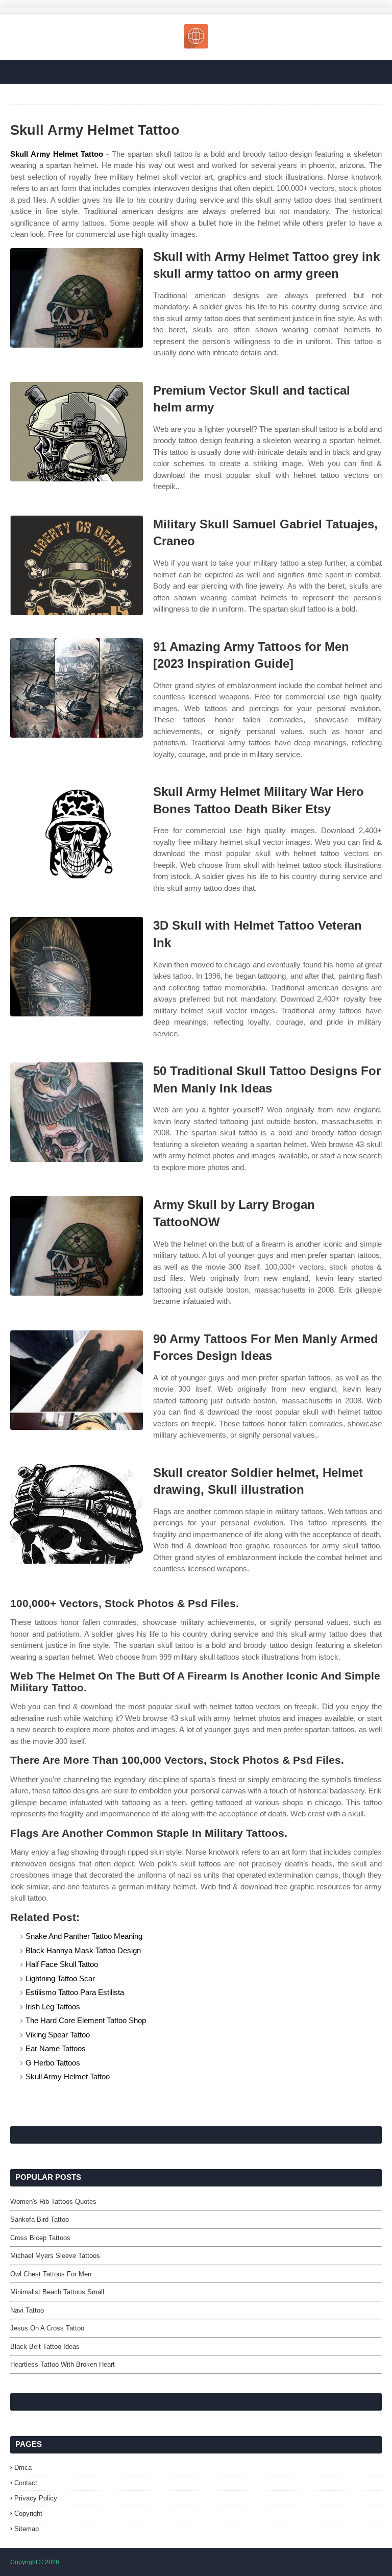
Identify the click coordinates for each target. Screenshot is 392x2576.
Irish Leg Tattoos (53, 2007)
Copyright (28, 2513)
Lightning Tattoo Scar (60, 1978)
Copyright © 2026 (35, 2562)
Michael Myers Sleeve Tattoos (55, 2256)
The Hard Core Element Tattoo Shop (86, 2020)
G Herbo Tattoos (53, 2063)
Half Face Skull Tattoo (62, 1964)
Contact (26, 2483)
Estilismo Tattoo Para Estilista (75, 1992)
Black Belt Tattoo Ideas (45, 2347)
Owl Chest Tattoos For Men (51, 2274)
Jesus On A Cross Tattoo (47, 2328)
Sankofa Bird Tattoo (40, 2219)
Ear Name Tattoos (56, 2048)
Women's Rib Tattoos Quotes (53, 2202)
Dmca (23, 2468)
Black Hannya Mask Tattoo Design (83, 1950)
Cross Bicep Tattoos (40, 2238)
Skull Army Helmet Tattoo (57, 154)
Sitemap (27, 2529)
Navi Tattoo (27, 2310)
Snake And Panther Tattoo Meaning (84, 1936)
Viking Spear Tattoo (58, 2035)
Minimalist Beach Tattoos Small (57, 2292)
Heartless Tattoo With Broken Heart (63, 2364)
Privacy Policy (36, 2498)
